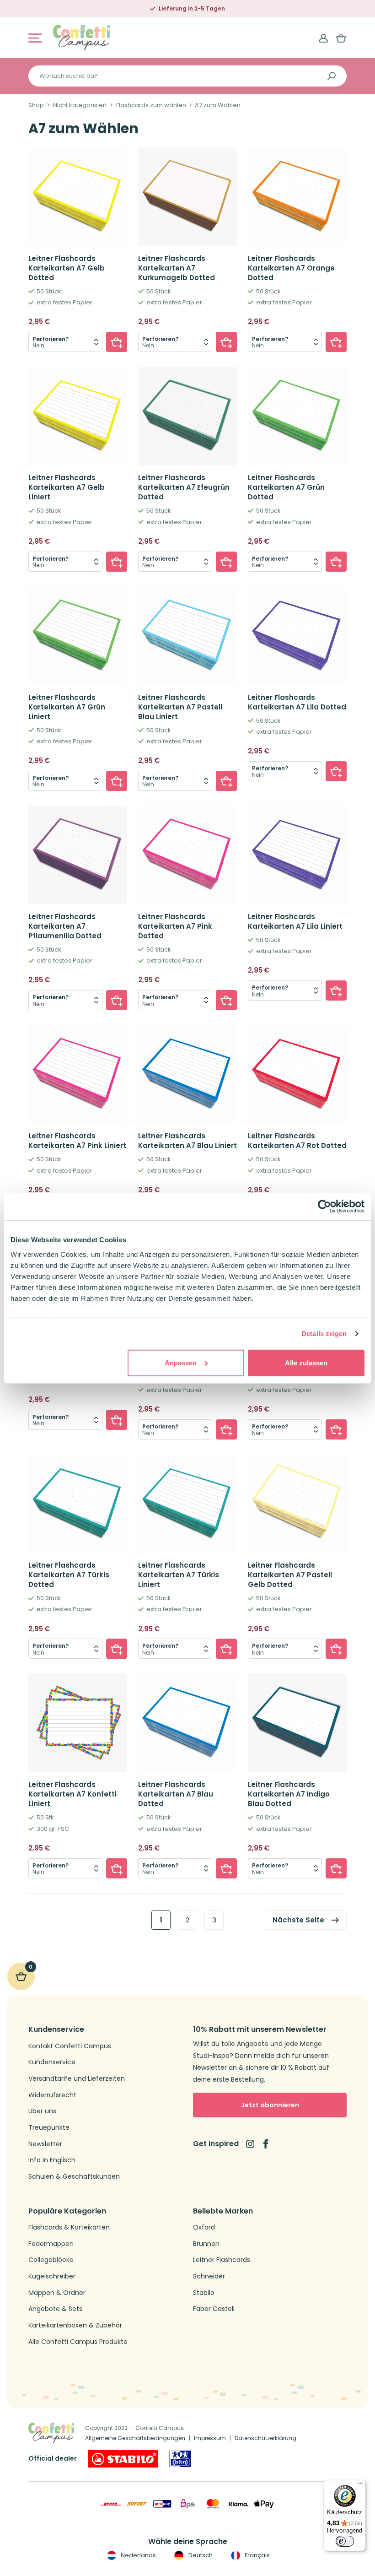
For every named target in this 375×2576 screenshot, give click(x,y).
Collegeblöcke (51, 2260)
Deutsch (200, 2555)
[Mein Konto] (323, 38)
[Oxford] (180, 2459)
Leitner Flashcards (222, 2260)
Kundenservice (52, 2062)
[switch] (345, 2541)
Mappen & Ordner (57, 2293)
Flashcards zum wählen (151, 105)
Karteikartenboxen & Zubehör (75, 2325)
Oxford (204, 2227)
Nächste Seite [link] (298, 1920)
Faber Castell (214, 2309)
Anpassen (181, 1362)
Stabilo (204, 2293)
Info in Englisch (52, 2160)
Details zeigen (324, 1334)
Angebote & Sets (55, 2309)
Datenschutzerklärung (265, 2438)
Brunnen (206, 2244)
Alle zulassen (306, 1362)
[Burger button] (35, 38)
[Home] (82, 37)
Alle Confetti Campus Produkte (78, 2342)
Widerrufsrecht (52, 2095)
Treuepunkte (49, 2128)
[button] (117, 342)
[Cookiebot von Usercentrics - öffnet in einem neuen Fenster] (324, 1207)
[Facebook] (266, 2144)
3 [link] (214, 1920)
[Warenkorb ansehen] (341, 38)
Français (257, 2555)
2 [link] (187, 1920)
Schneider (209, 2276)
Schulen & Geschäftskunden (74, 2177)
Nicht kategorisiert (80, 105)
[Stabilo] (123, 2459)
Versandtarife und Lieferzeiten (77, 2079)
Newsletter (45, 2144)
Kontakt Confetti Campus (70, 2046)
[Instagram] (250, 2144)
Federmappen (51, 2244)
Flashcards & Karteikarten (69, 2227)
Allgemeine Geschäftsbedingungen (135, 2438)
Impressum (210, 2438)
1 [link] (161, 1920)
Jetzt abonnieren (270, 2105)
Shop (36, 105)
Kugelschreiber (52, 2276)
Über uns (42, 2111)
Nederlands (138, 2555)
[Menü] (360, 2485)
